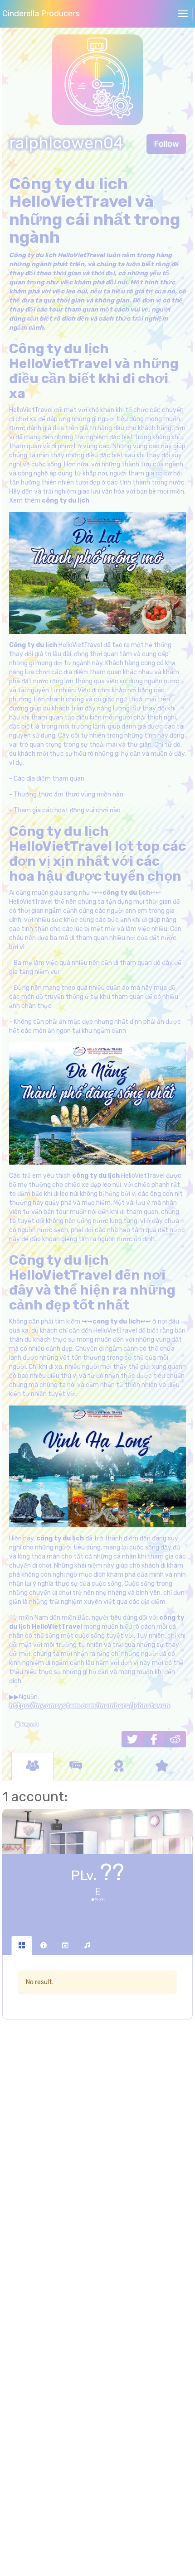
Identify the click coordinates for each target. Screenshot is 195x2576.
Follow (166, 144)
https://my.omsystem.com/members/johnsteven (89, 1706)
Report (29, 1724)
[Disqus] (97, 2173)
